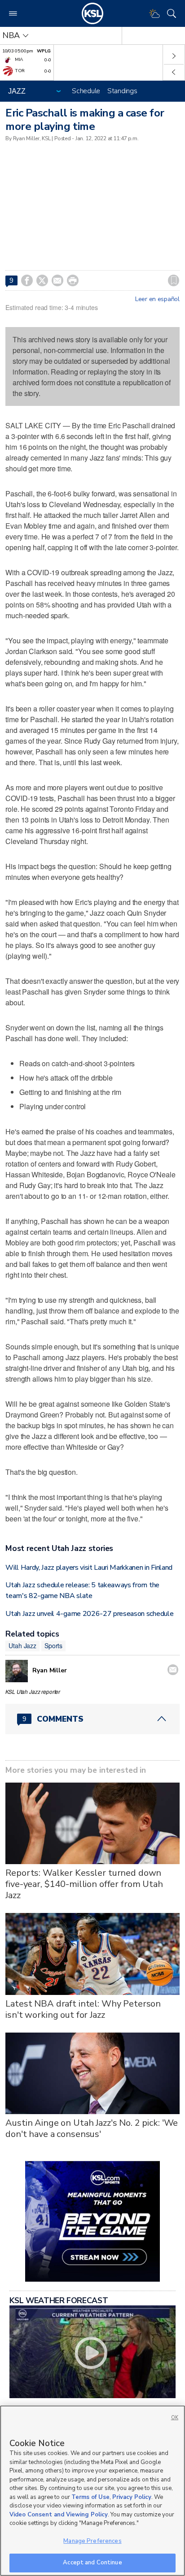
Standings (122, 91)
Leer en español (157, 299)
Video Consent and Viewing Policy (59, 2515)
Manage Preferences (92, 2541)
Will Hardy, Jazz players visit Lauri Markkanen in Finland (89, 1568)
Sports (53, 1646)
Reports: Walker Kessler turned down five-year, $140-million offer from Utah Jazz (84, 1884)
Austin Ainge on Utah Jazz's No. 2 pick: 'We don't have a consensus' (92, 2128)
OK (175, 2418)
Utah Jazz (22, 1646)
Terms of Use (90, 2497)
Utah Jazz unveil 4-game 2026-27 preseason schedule (89, 1614)
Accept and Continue (92, 2563)
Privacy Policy (132, 2497)
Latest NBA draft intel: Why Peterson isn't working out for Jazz (83, 2009)
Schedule (86, 91)
